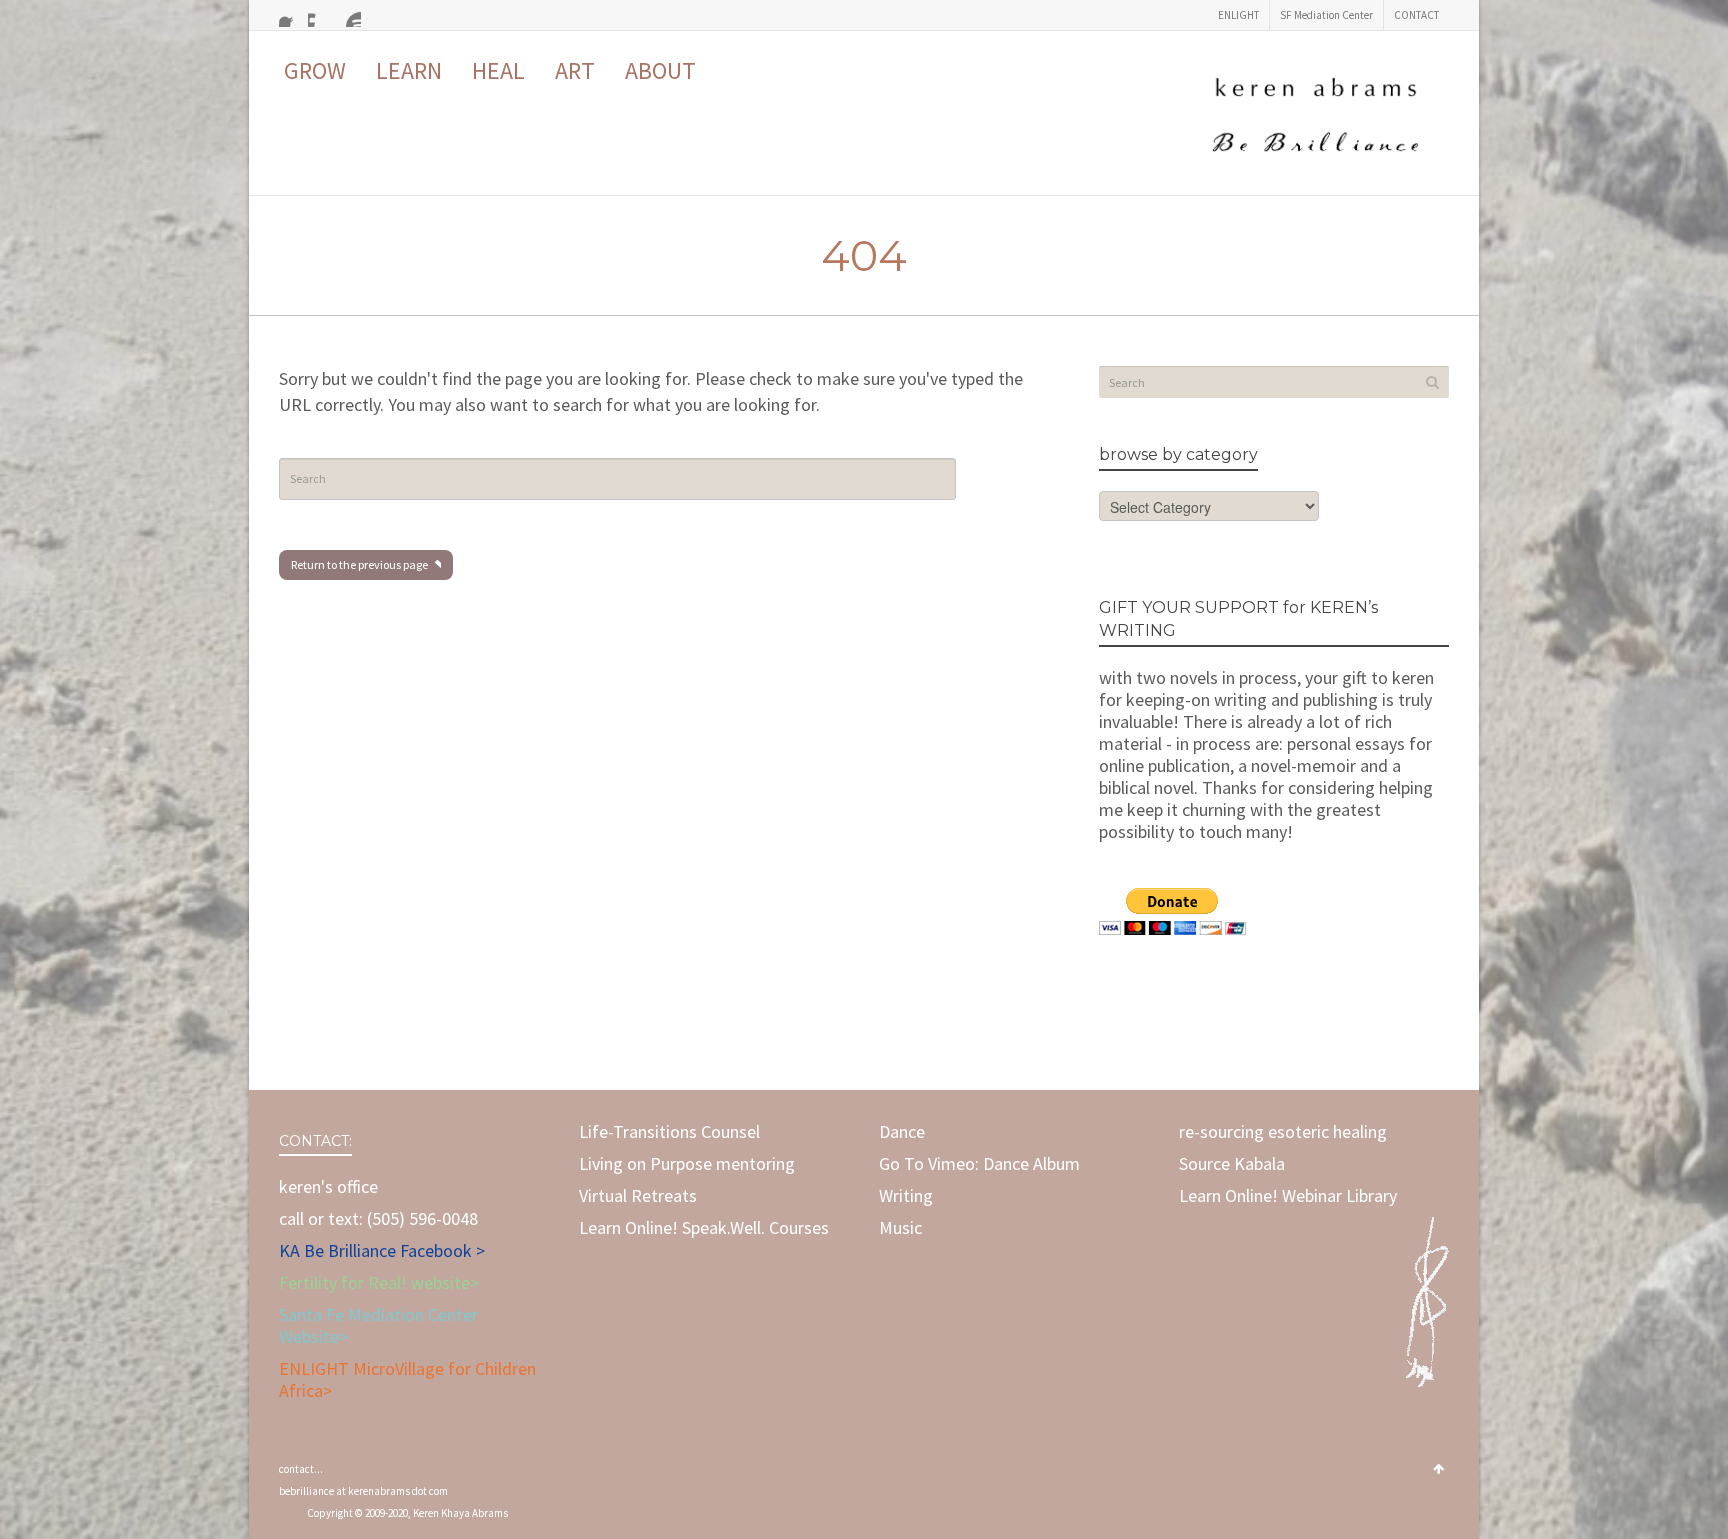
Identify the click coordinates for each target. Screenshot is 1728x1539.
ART (575, 70)
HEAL (498, 70)
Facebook (291, 15)
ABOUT (660, 70)
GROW (315, 70)
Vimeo (320, 15)
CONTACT (1416, 15)
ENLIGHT (1238, 15)
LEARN (409, 70)
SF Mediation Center (1326, 15)
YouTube (349, 15)
